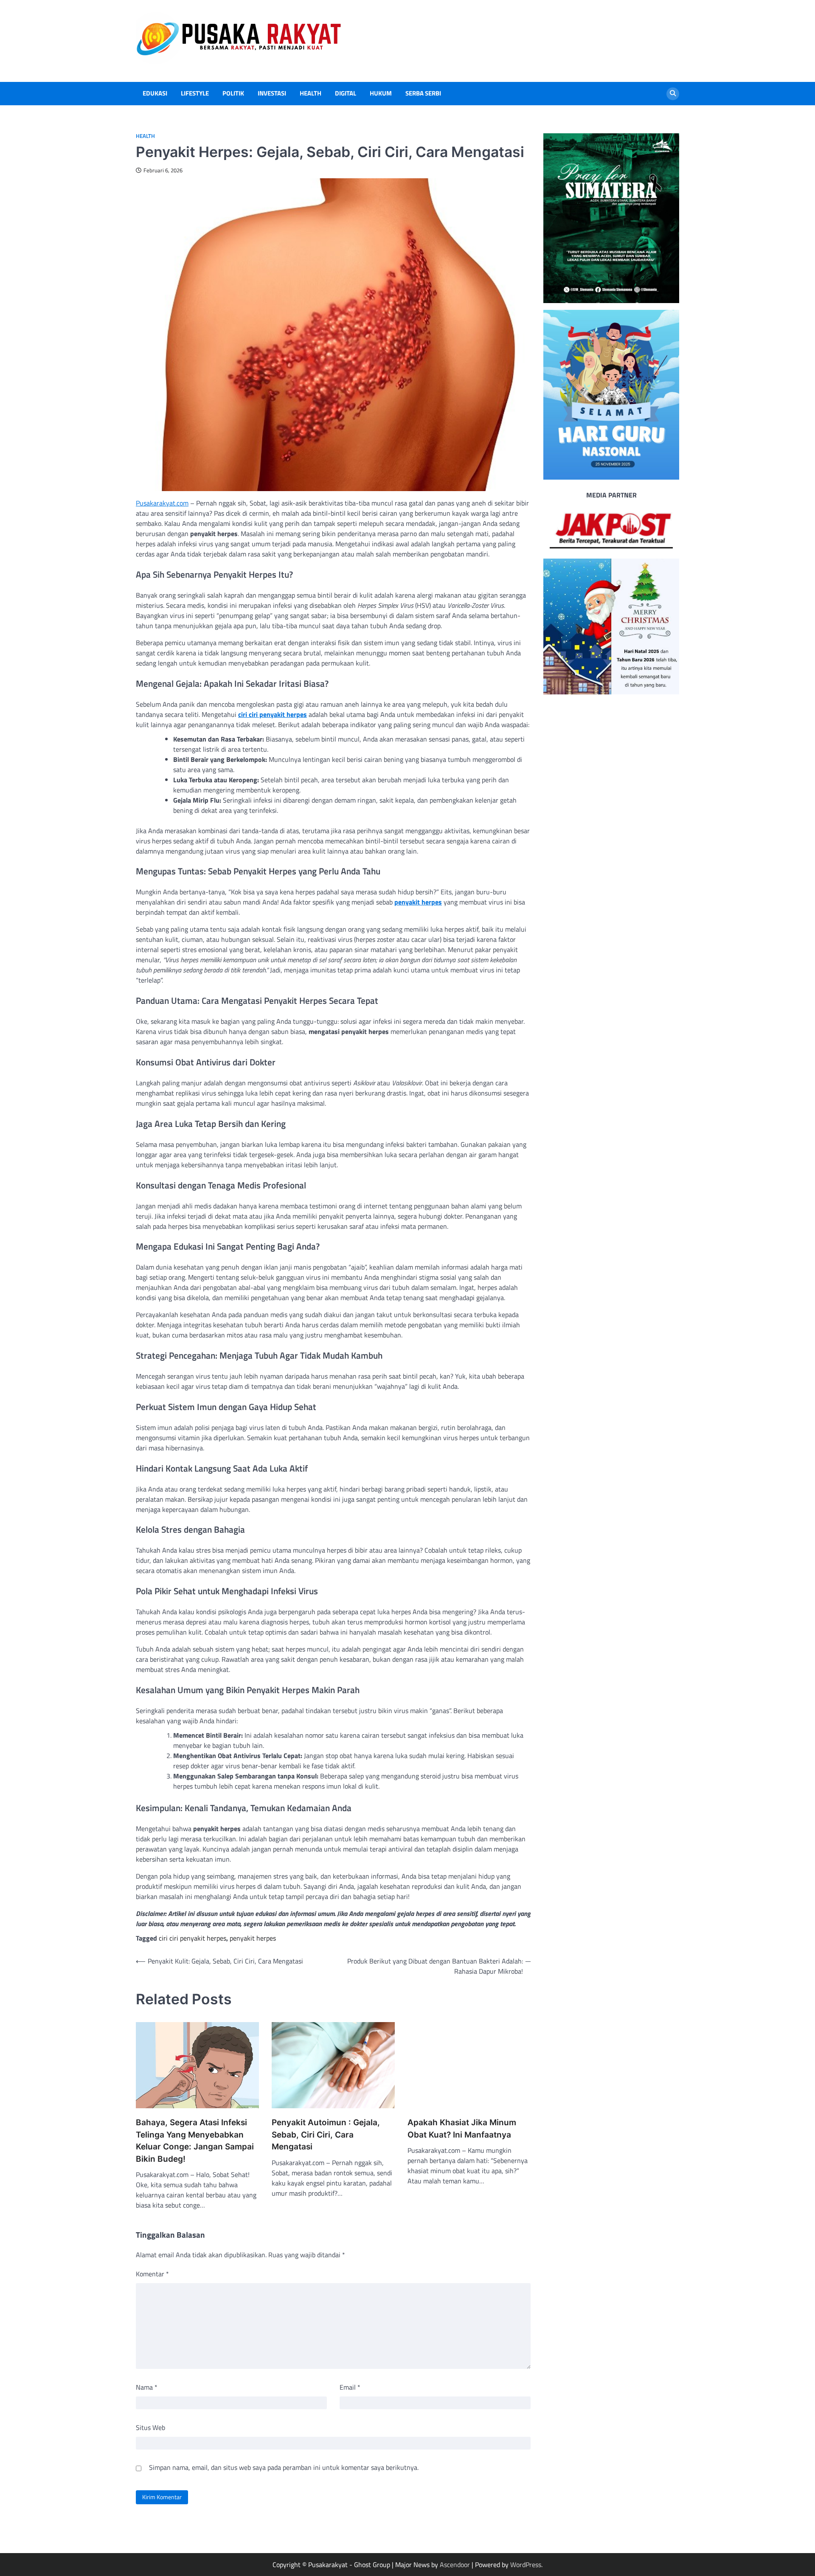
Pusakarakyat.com (162, 503)
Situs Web (150, 2427)
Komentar (152, 2274)
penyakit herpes (418, 902)
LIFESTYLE (195, 93)
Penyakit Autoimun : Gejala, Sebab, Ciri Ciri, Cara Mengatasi (326, 2135)
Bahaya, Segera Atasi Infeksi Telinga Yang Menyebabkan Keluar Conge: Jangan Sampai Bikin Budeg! (195, 2141)
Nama (147, 2387)
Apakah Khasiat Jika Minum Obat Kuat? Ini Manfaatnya (462, 2129)
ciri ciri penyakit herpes (273, 714)
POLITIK (233, 93)
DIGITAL (346, 93)
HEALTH (311, 93)
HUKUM (381, 93)
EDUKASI (155, 93)
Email (350, 2387)
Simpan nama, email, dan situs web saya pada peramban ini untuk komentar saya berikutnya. (284, 2467)
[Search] (673, 94)
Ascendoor (455, 2565)
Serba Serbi (423, 93)
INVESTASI (272, 93)
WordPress (526, 2565)
